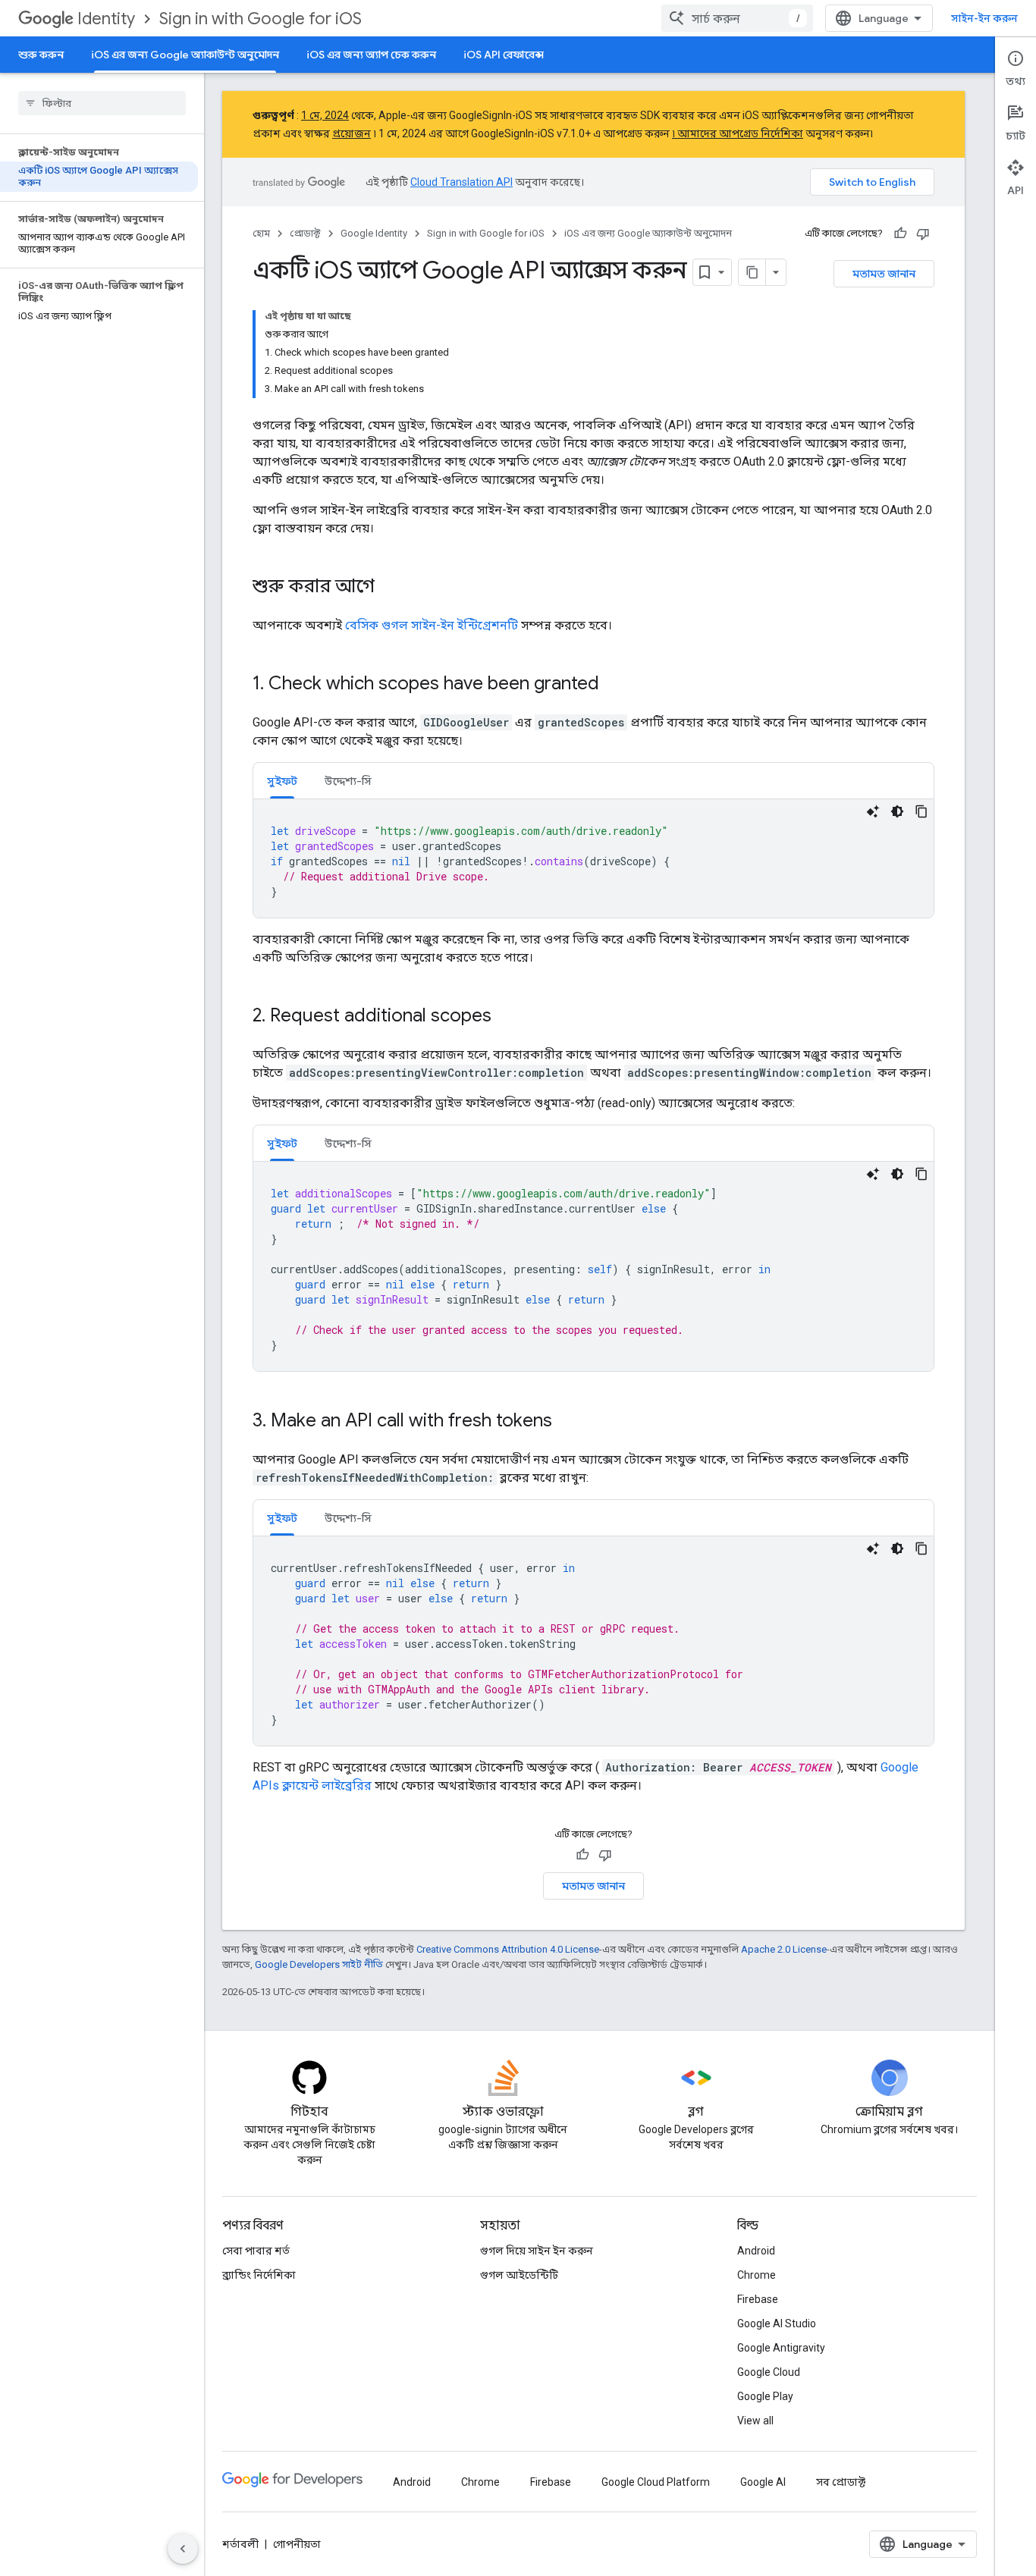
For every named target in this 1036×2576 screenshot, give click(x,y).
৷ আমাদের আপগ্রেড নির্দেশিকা (738, 133)
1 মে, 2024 (325, 115)
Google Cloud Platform (656, 2482)
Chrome (757, 2275)
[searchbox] (102, 103)
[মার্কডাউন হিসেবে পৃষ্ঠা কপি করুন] (752, 272)
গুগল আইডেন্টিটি (519, 2275)
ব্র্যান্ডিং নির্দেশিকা (259, 2275)
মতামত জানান (884, 274)
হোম (261, 233)
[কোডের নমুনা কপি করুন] (921, 811)
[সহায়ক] (900, 234)
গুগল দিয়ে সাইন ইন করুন (537, 2251)
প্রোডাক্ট (305, 233)
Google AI (763, 2482)
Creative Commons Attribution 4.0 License (508, 1949)
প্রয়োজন (352, 133)
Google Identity (374, 233)
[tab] (282, 781)
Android (756, 2251)
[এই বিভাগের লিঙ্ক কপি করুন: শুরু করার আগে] (390, 588)
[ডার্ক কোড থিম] (897, 811)
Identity (106, 19)
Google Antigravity (781, 2348)
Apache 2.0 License (784, 1949)
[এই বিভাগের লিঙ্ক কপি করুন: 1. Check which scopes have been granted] (614, 685)
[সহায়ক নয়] (923, 234)
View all (755, 2421)
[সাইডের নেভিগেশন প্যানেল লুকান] (183, 2549)
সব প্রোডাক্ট (841, 2482)
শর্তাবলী (240, 2544)
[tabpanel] (593, 858)
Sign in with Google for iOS (261, 19)
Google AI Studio (777, 2323)
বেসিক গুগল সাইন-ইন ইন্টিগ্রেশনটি (432, 625)
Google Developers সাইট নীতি (319, 1964)
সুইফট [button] (282, 781)
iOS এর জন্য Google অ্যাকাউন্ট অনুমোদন (185, 55)
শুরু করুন (41, 55)
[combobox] (737, 18)
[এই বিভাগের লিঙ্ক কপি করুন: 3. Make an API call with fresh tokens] (567, 1422)
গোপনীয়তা (297, 2544)
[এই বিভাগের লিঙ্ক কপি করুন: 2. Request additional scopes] (507, 1017)
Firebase (758, 2299)
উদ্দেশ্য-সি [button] (348, 781)
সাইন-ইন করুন (984, 18)
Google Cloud (769, 2372)
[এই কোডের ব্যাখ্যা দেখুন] (873, 811)
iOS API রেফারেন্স (504, 55)
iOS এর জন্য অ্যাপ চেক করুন (371, 55)
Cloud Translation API (461, 182)
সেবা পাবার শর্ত (256, 2251)
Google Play (765, 2396)
